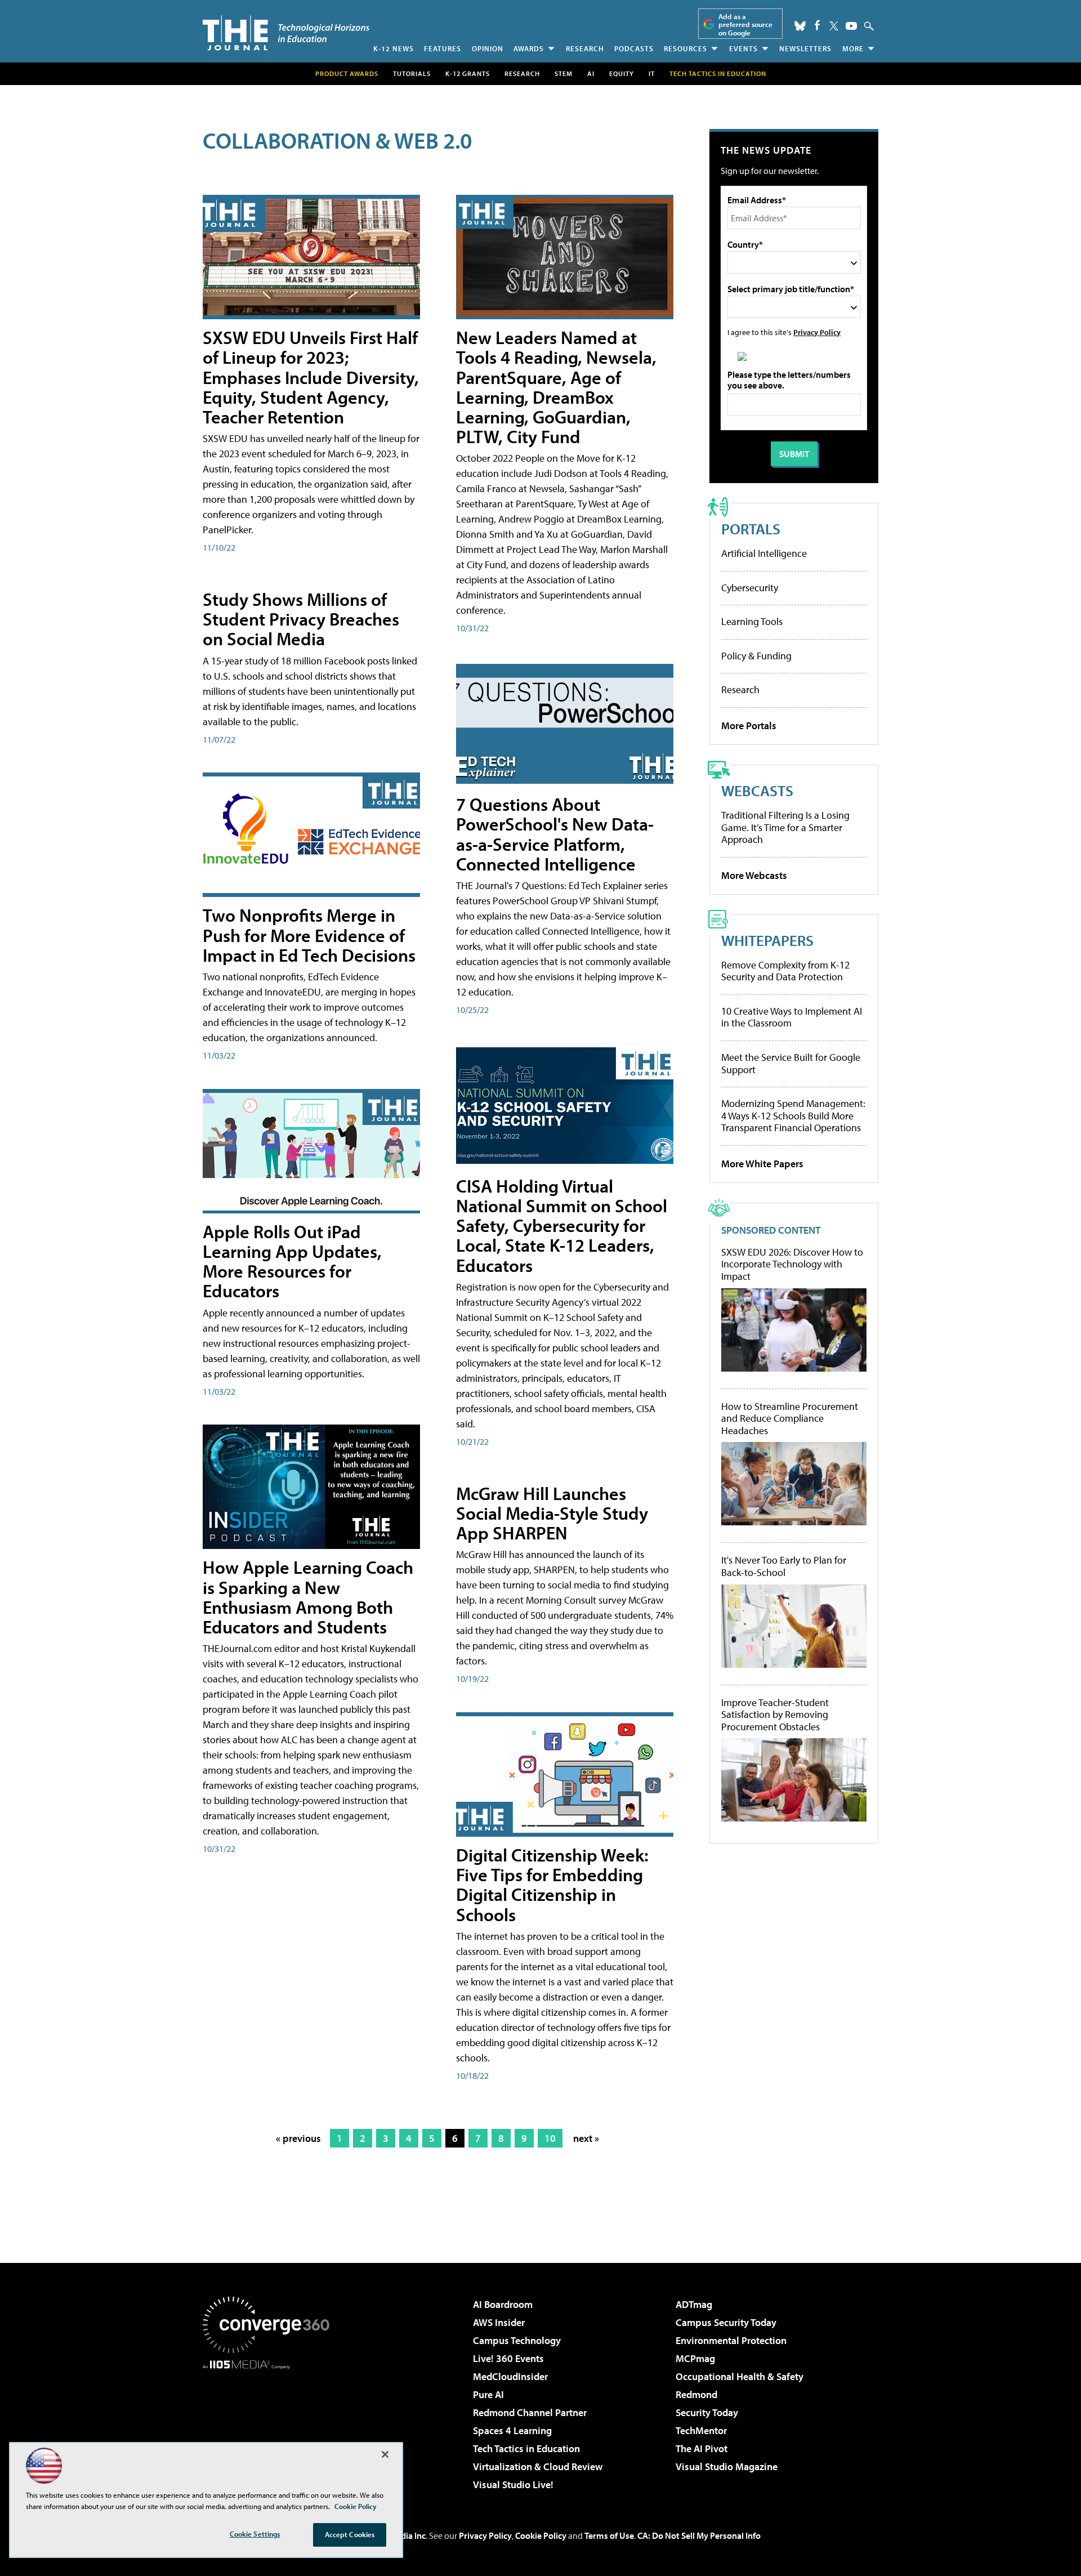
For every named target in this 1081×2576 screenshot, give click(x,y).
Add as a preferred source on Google (745, 24)
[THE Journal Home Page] (286, 33)
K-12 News (394, 48)
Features (443, 48)
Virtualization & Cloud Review (538, 2466)
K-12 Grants (468, 73)
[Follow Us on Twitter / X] (834, 26)
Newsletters (805, 48)
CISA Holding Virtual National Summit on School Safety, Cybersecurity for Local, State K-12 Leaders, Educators (562, 1226)
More (853, 48)
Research (585, 48)
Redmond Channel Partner (530, 2412)
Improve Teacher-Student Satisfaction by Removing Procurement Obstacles (775, 1715)
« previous (298, 2138)
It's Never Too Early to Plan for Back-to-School (784, 1566)
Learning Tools (752, 621)
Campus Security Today (726, 2322)
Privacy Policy (817, 332)
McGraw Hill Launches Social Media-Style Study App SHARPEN (552, 1513)
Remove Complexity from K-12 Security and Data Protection (785, 971)
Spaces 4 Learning (512, 2430)
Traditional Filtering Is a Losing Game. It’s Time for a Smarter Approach (785, 827)
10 (550, 2138)
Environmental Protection (731, 2340)
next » (586, 2138)
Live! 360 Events (508, 2358)
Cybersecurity (750, 588)
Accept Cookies (350, 2534)
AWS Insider (499, 2322)
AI (591, 73)
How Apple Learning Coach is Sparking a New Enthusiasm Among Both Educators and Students (308, 1597)
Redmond (696, 2394)
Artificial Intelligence (764, 553)
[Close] (385, 2454)
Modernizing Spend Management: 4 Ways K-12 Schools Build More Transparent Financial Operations (793, 1115)
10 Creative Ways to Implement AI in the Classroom (792, 1017)
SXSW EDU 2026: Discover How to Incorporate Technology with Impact (792, 1264)
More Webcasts (754, 875)
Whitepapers (767, 940)
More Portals (749, 726)
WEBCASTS (757, 790)
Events (743, 48)
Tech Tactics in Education (526, 2448)
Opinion (488, 48)
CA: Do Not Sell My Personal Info (699, 2535)
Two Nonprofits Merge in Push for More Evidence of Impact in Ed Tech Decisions (309, 935)
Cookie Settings (255, 2534)
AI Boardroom (503, 2304)
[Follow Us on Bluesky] (800, 26)
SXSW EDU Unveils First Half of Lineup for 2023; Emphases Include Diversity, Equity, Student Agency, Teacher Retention (311, 377)
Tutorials (412, 73)
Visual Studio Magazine (727, 2466)
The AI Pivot (702, 2448)
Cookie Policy (541, 2535)
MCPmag (695, 2358)
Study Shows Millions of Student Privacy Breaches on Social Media (301, 619)
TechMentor (701, 2430)
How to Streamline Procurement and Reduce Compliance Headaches (790, 1419)
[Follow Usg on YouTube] (851, 26)
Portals (751, 528)
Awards (529, 48)
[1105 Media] (270, 2427)
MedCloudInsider (510, 2376)
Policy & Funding (756, 656)
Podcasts (634, 48)
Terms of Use (609, 2535)
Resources (685, 48)
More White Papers (762, 1164)
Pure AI (488, 2394)
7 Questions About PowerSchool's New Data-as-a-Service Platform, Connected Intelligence (555, 834)
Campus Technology (517, 2340)
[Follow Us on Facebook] (817, 25)
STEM (564, 73)
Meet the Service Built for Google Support (791, 1063)
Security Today (707, 2412)
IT (652, 73)
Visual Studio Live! (513, 2485)
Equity (622, 73)
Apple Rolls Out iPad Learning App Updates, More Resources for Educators (292, 1261)
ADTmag (694, 2304)
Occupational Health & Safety (740, 2376)
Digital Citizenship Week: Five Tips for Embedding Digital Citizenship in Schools (552, 1885)
